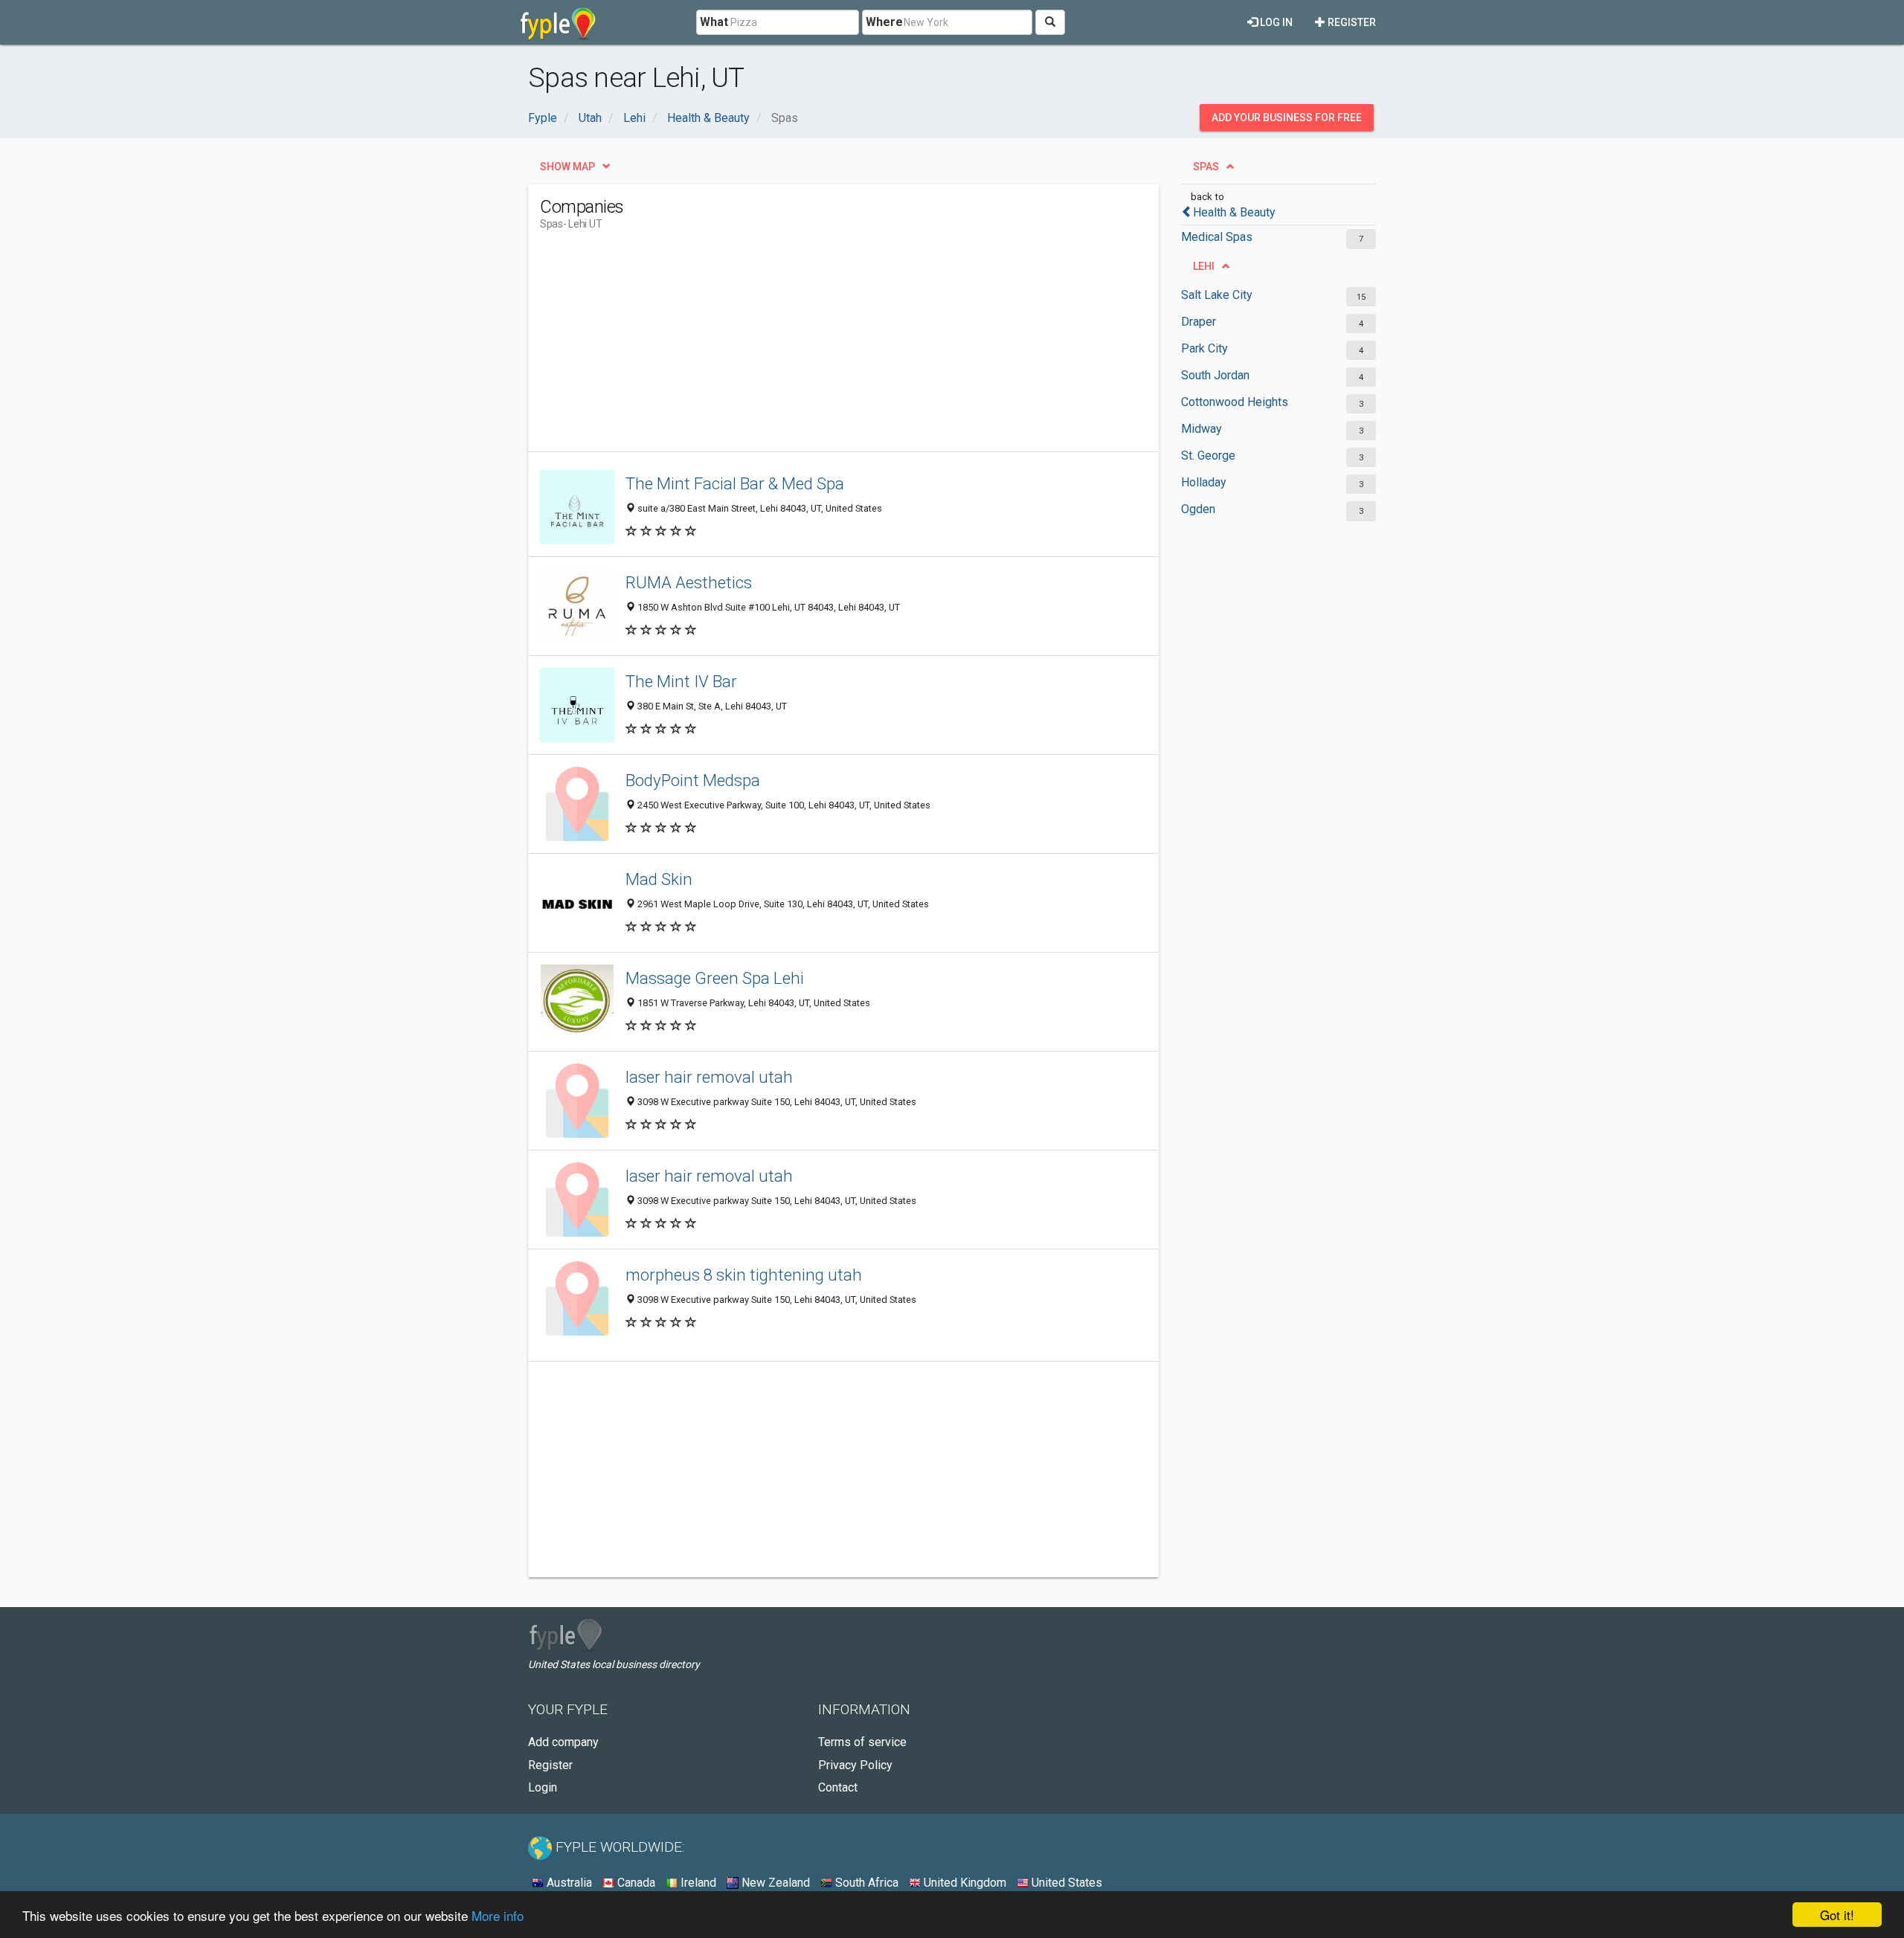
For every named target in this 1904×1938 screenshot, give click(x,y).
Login (543, 1787)
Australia (568, 1883)
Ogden (1198, 509)
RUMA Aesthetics (689, 582)
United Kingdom (964, 1883)
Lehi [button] (1204, 266)
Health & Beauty (1234, 212)
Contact (838, 1787)
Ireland (697, 1883)
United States (1065, 1883)
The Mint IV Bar (681, 681)
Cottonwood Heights (1235, 402)
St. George (1208, 455)
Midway (1202, 429)
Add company (563, 1742)
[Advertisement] (811, 347)
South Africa (865, 1883)
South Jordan (1215, 375)
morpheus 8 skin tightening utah (744, 1275)
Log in (1275, 22)
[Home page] (558, 22)
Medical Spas (1217, 237)
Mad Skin (659, 879)
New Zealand (774, 1883)
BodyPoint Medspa (693, 780)
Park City (1205, 348)
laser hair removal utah (709, 1077)
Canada (635, 1883)
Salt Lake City (1217, 295)
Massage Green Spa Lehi (715, 978)
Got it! (1837, 1915)
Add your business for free (1287, 117)
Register (1351, 22)
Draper (1199, 322)
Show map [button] (567, 167)
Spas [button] (1206, 167)
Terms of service (862, 1742)
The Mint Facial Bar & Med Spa (735, 483)
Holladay (1204, 482)
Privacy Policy (855, 1765)
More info (498, 1915)
